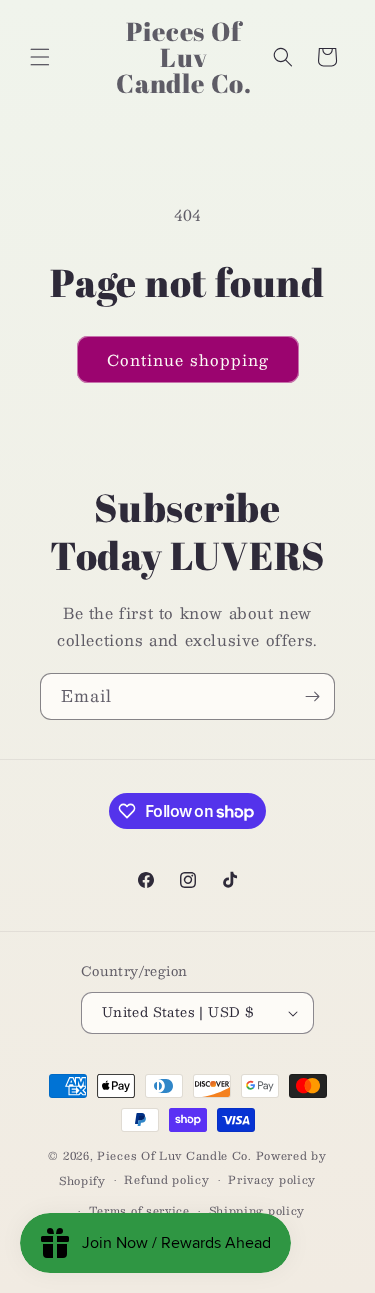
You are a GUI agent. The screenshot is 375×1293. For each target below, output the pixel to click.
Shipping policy (257, 1210)
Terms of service (139, 1210)
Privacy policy (272, 1179)
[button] (40, 57)
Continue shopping (188, 359)
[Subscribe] (312, 696)
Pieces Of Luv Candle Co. (174, 1155)
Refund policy (166, 1179)
